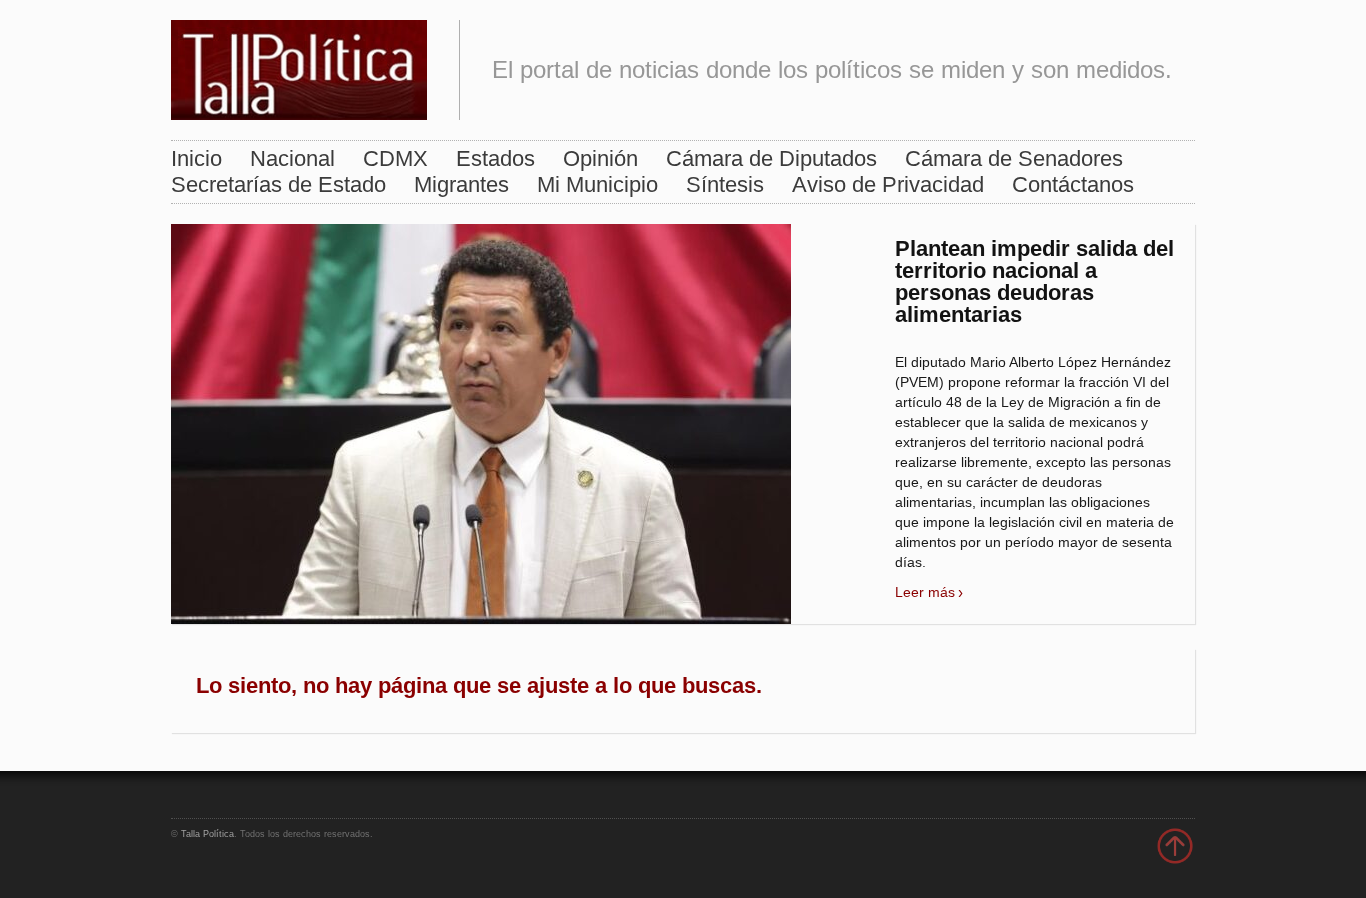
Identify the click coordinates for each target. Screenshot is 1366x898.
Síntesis (725, 184)
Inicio (196, 158)
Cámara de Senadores (1014, 158)
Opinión (600, 158)
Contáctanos (1073, 184)
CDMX (395, 158)
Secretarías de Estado (278, 184)
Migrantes (461, 184)
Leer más (925, 592)
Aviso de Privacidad (888, 184)
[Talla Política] (299, 65)
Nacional (292, 158)
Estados (495, 158)
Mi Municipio (597, 184)
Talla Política (207, 834)
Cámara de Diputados (771, 158)
